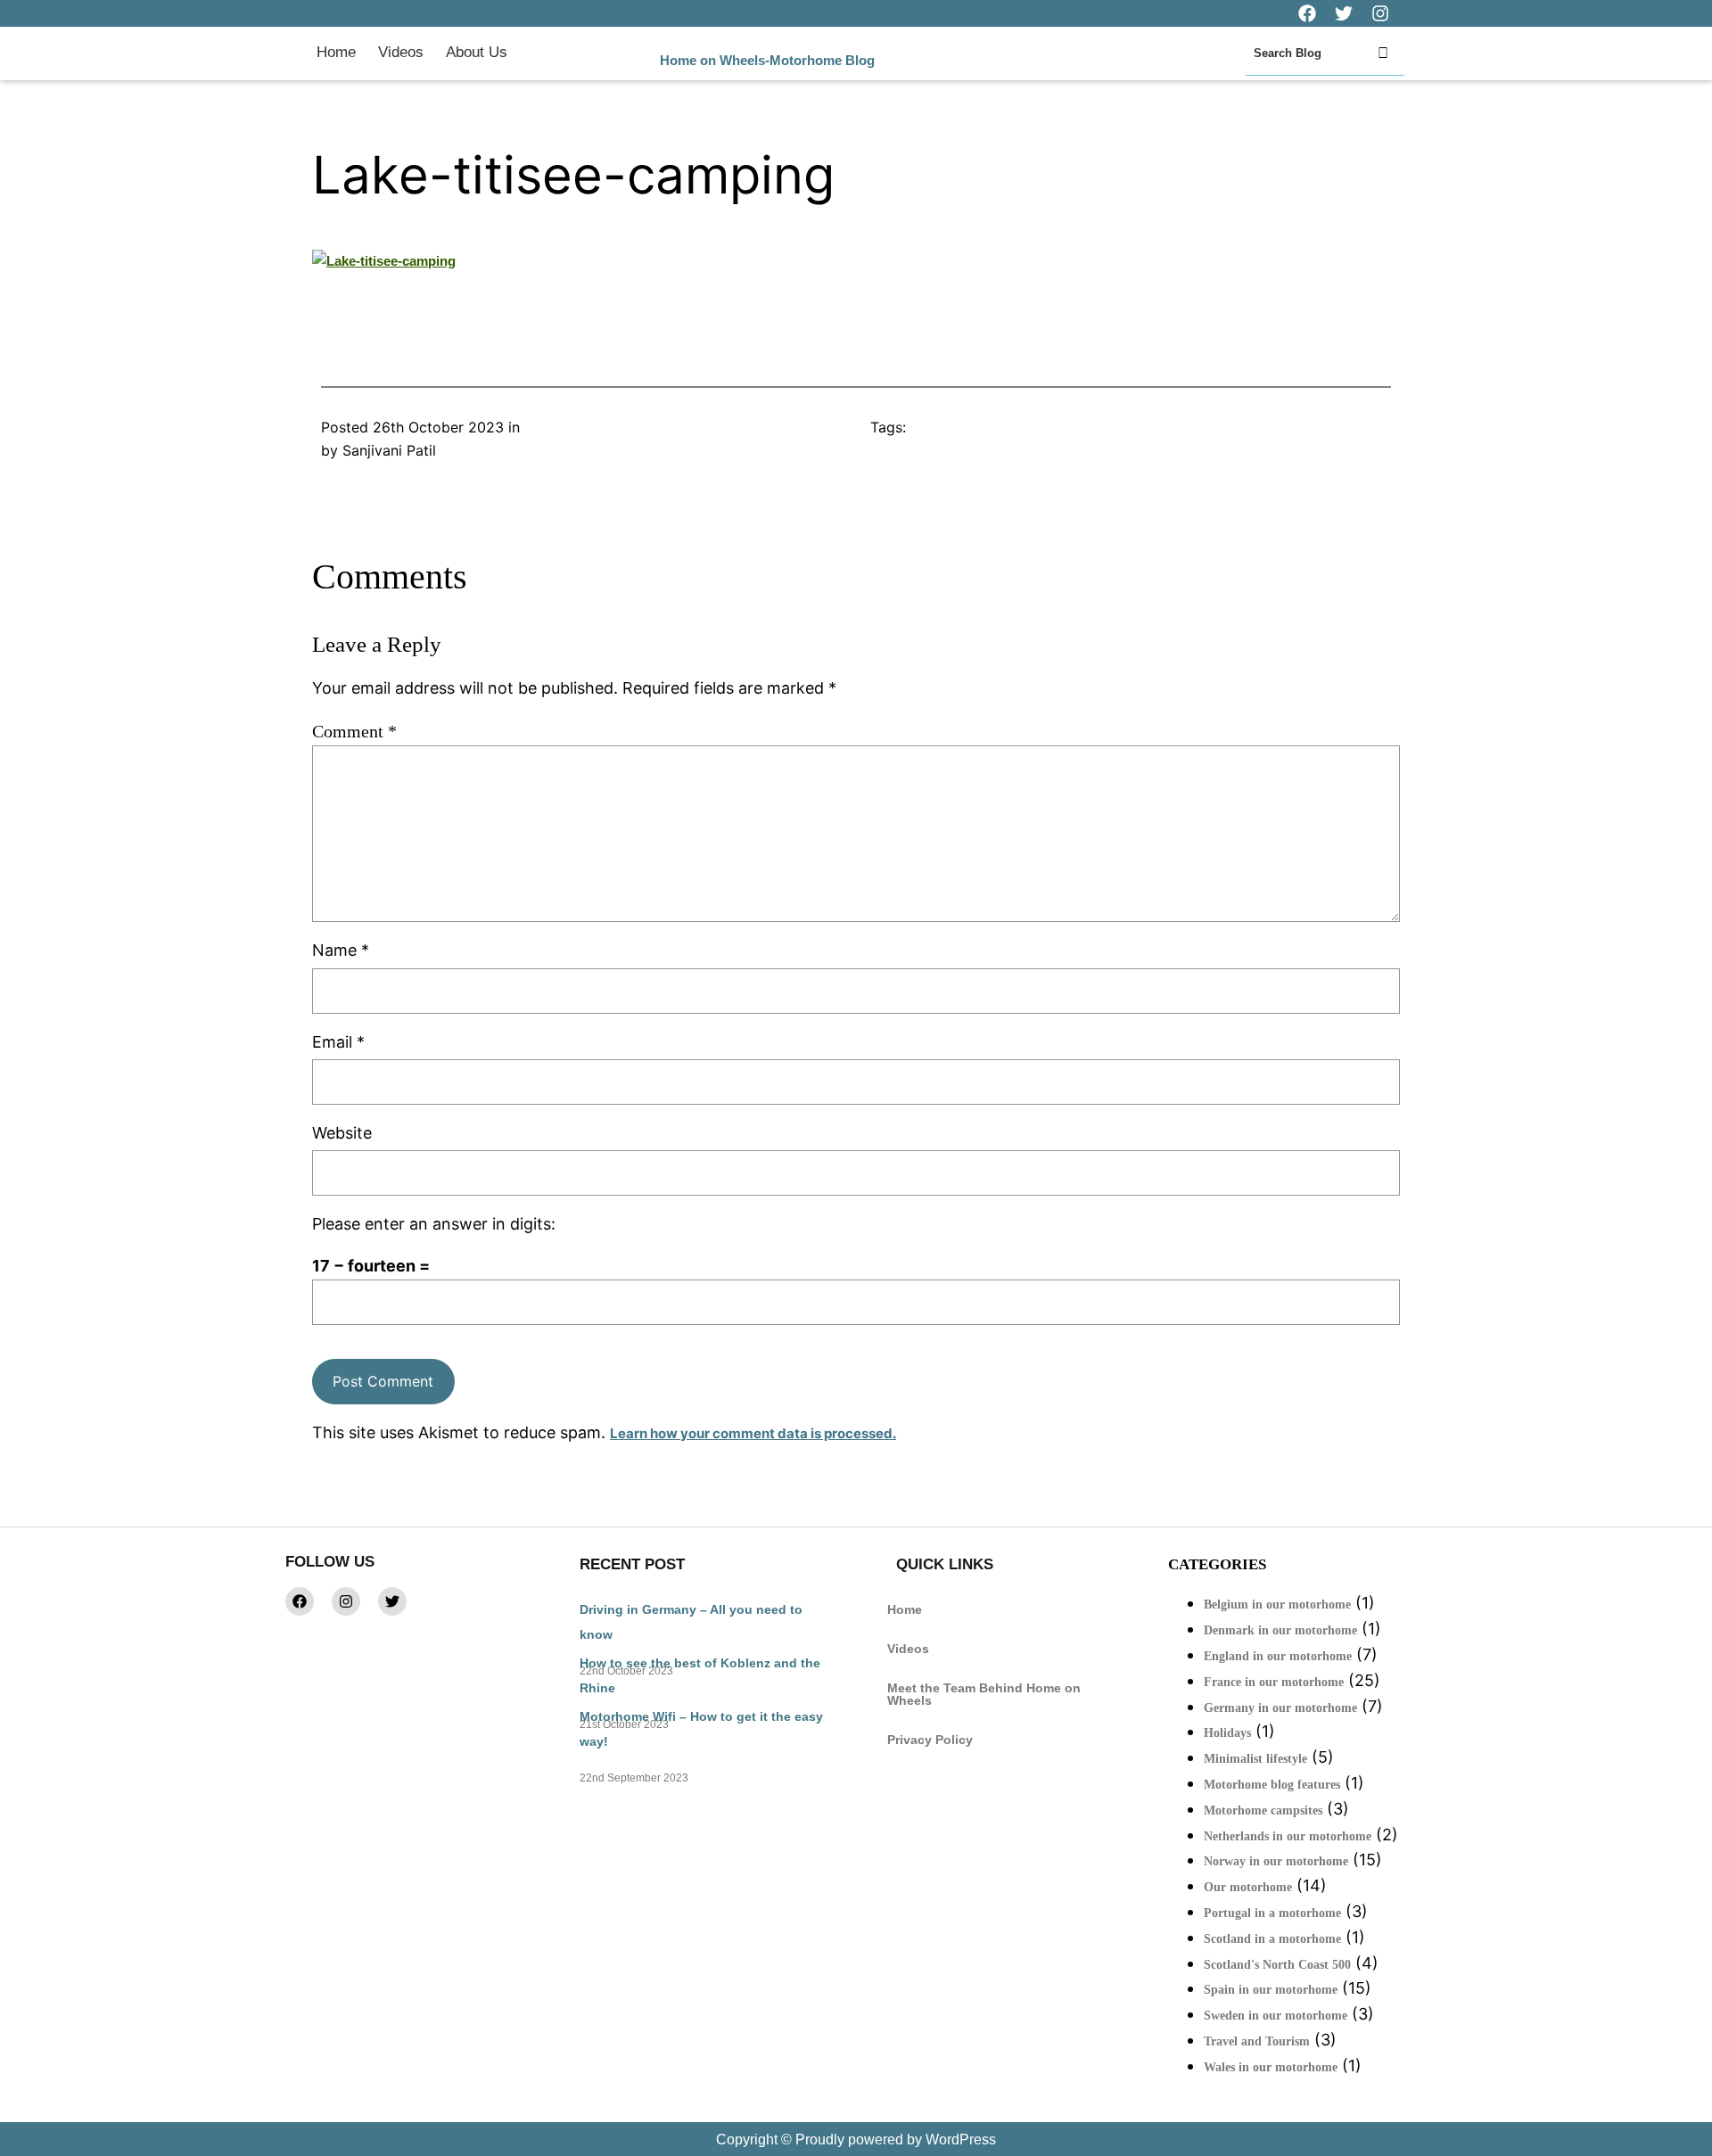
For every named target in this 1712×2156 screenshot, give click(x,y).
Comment (354, 731)
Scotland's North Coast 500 (1277, 1965)
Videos (401, 52)
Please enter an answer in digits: (434, 1224)
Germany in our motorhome (1280, 1708)
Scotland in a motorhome (1272, 1939)
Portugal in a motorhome (1272, 1913)
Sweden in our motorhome (1276, 2016)
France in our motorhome (1274, 1682)
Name (341, 950)
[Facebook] (300, 1601)
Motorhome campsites (1263, 1810)
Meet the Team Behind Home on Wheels (984, 1694)
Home (336, 52)
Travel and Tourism (1257, 2041)
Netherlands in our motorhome (1288, 1836)
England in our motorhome (1278, 1656)
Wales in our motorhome (1271, 2067)
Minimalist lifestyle (1255, 1759)
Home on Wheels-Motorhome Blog (767, 60)
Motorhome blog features (1272, 1785)
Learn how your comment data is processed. (753, 1433)
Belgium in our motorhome (1277, 1605)
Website (342, 1133)
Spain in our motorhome (1271, 1990)
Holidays (1227, 1733)
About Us (477, 52)
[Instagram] (346, 1601)
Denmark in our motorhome (1280, 1630)
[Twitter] (392, 1601)
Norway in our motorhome (1276, 1861)
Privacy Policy (930, 1740)
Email (338, 1042)
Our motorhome (1248, 1887)
